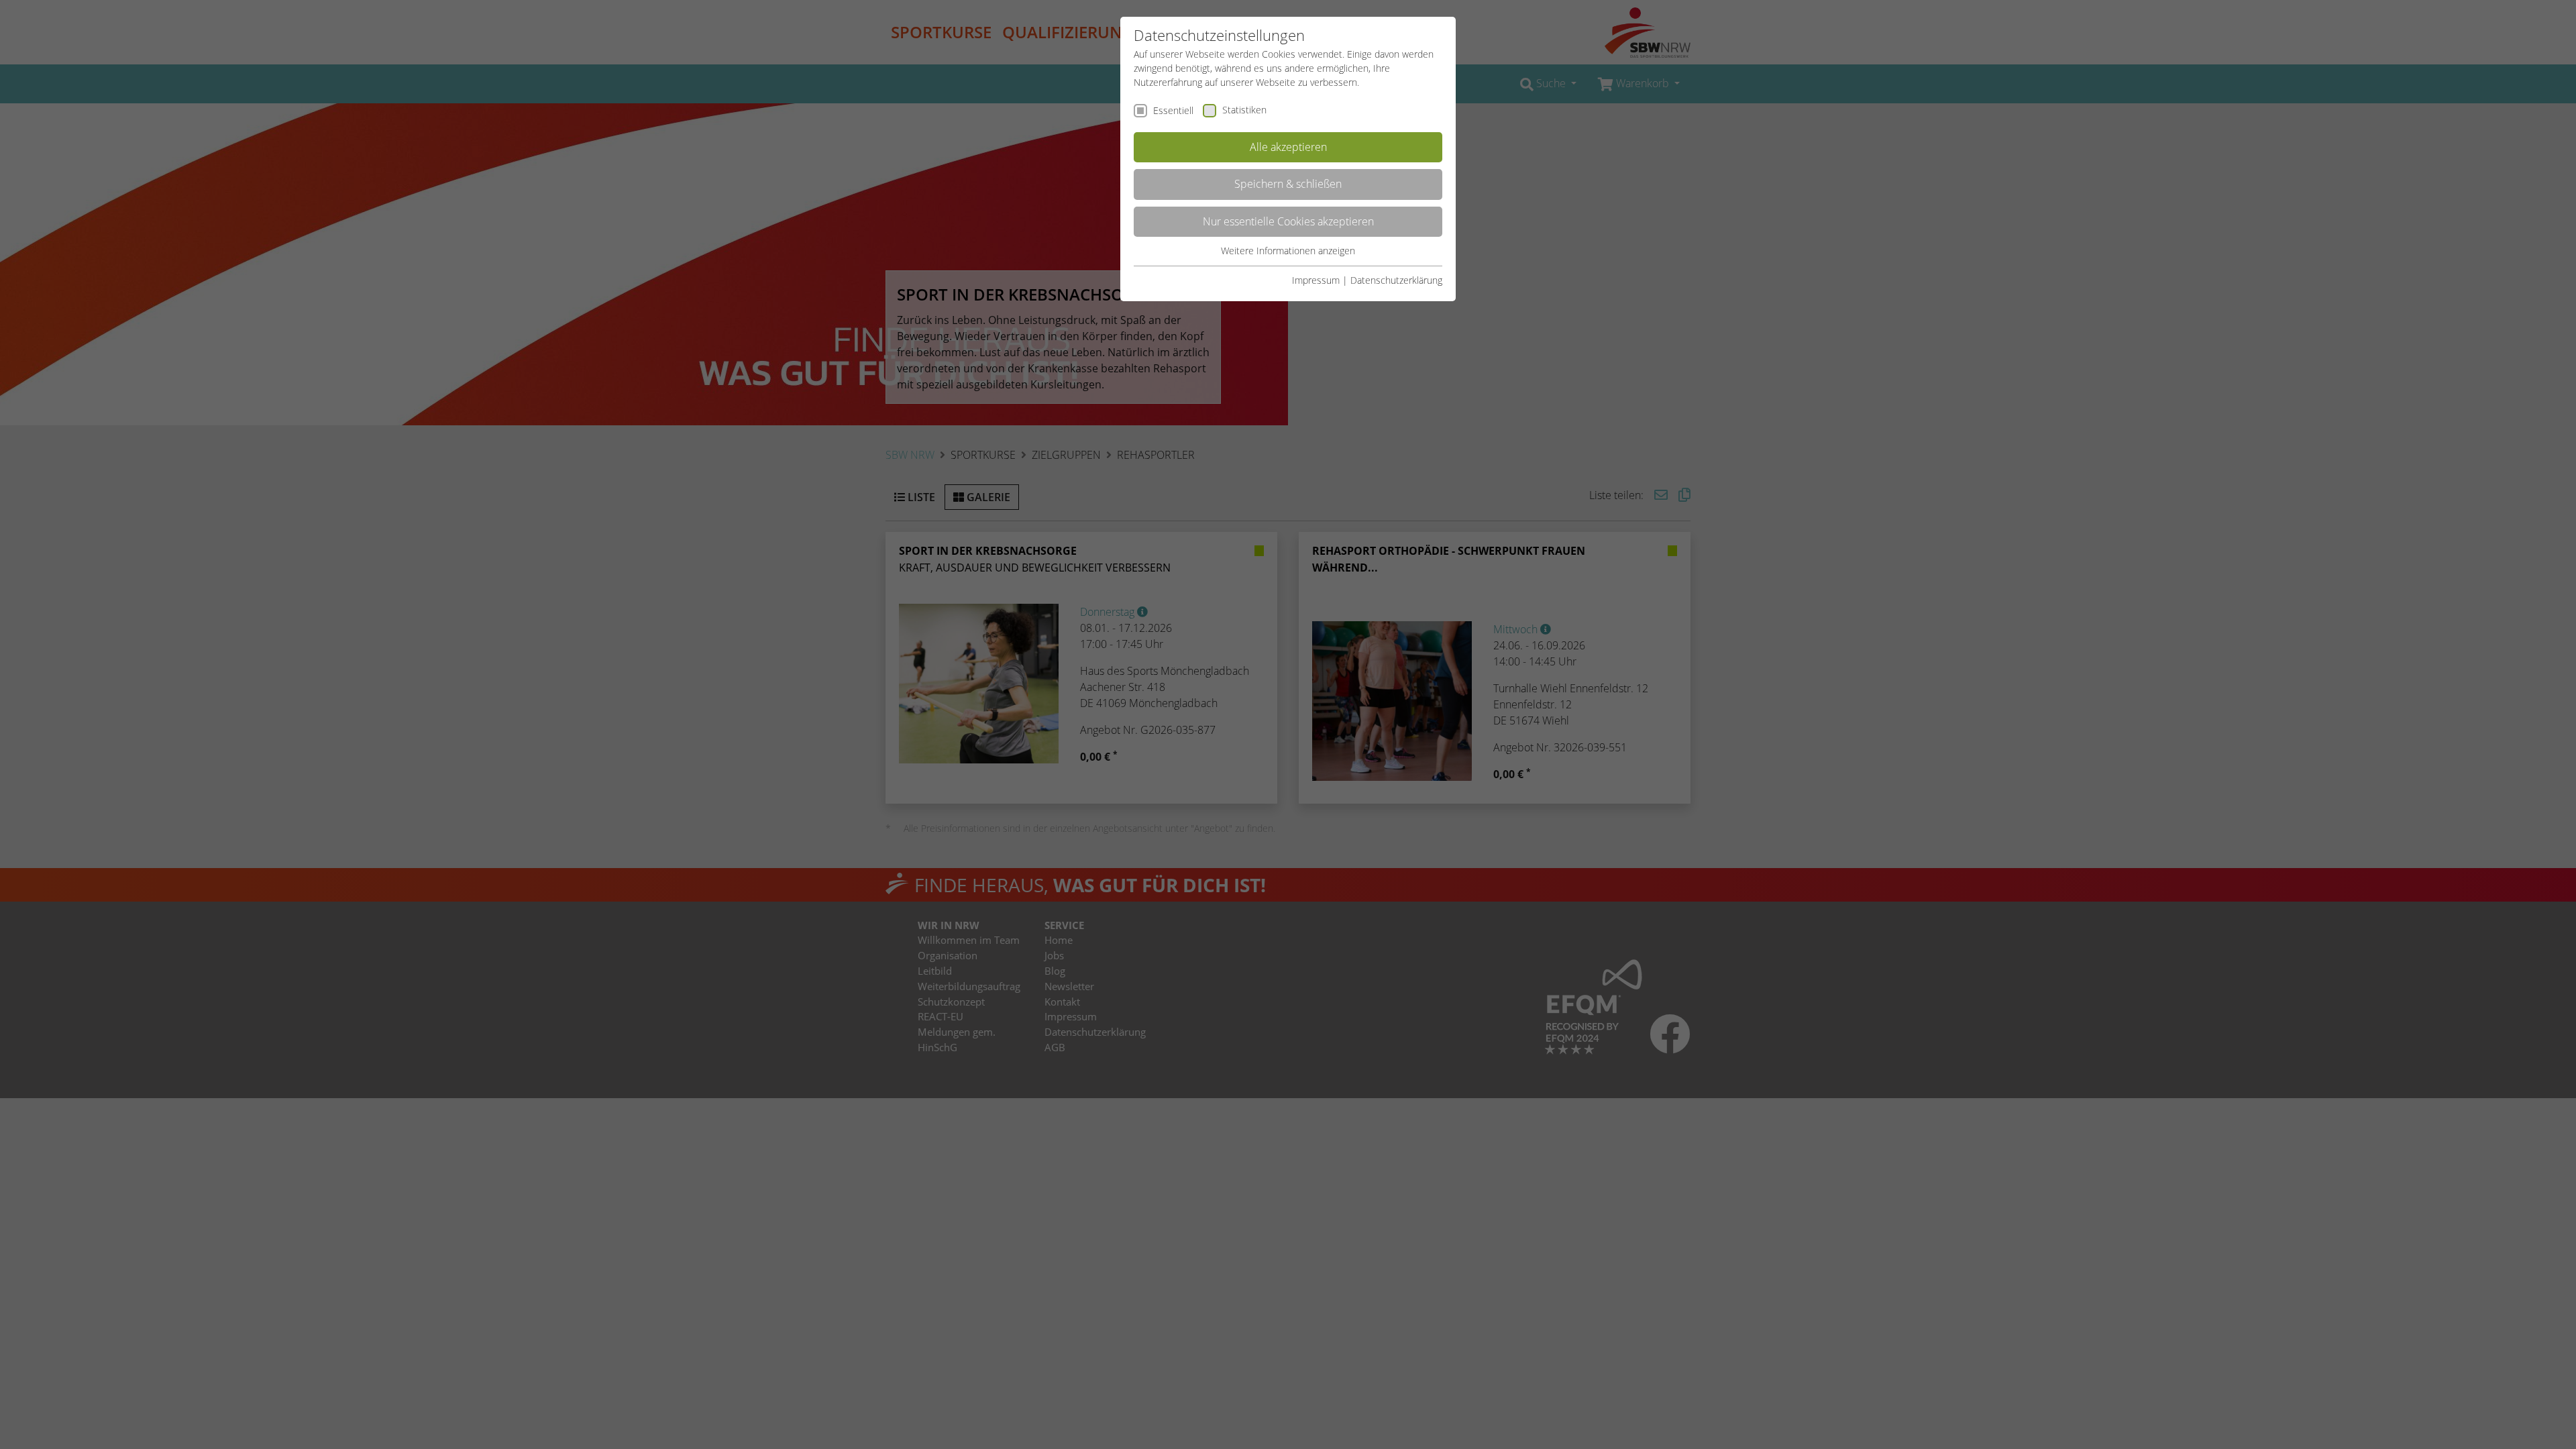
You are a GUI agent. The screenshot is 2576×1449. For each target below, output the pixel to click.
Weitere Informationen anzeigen (1288, 251)
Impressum (1316, 280)
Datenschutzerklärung (1396, 280)
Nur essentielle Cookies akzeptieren (1288, 221)
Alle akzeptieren (1288, 147)
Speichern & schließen (1288, 184)
